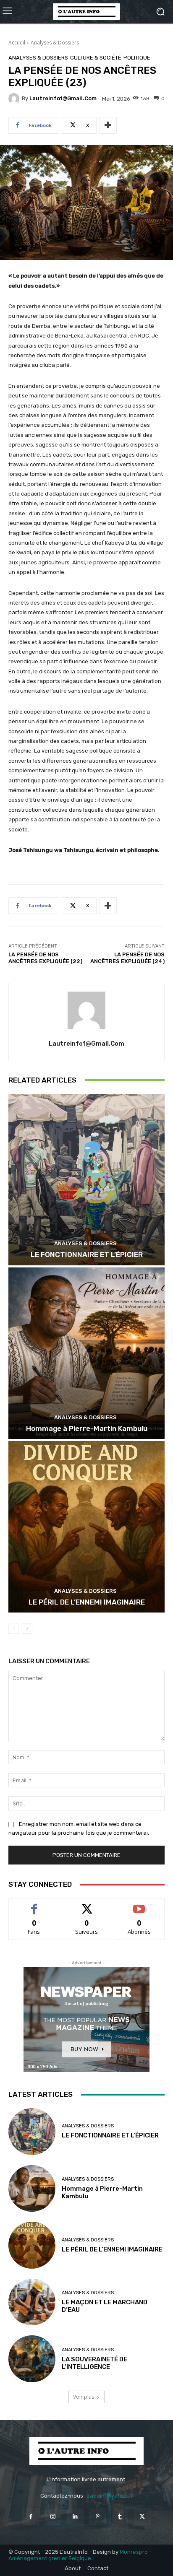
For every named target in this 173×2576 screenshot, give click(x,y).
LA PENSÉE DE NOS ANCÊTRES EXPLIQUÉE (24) (127, 958)
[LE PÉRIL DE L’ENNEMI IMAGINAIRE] (86, 1527)
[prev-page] (14, 1628)
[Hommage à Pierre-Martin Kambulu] (86, 1353)
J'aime (34, 1905)
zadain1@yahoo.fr (110, 2496)
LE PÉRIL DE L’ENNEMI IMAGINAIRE (87, 1602)
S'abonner (139, 1905)
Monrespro (134, 2552)
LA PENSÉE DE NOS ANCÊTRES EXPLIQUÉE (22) (45, 958)
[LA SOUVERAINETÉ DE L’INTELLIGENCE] (32, 2359)
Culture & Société (96, 58)
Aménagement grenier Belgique (50, 2558)
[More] (108, 125)
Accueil (17, 43)
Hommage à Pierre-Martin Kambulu (87, 1428)
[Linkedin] (75, 2517)
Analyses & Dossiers (55, 43)
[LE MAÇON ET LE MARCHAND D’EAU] (32, 2302)
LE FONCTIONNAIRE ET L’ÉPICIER (87, 1254)
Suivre (87, 1905)
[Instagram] (53, 2517)
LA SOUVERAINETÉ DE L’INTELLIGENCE (94, 2363)
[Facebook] (30, 2517)
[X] (142, 2517)
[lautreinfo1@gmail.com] (15, 99)
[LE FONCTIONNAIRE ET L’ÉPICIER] (86, 1180)
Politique (137, 58)
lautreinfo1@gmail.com (63, 98)
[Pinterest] (98, 2517)
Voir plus (84, 2397)
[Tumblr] (120, 2517)
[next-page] (27, 1628)
